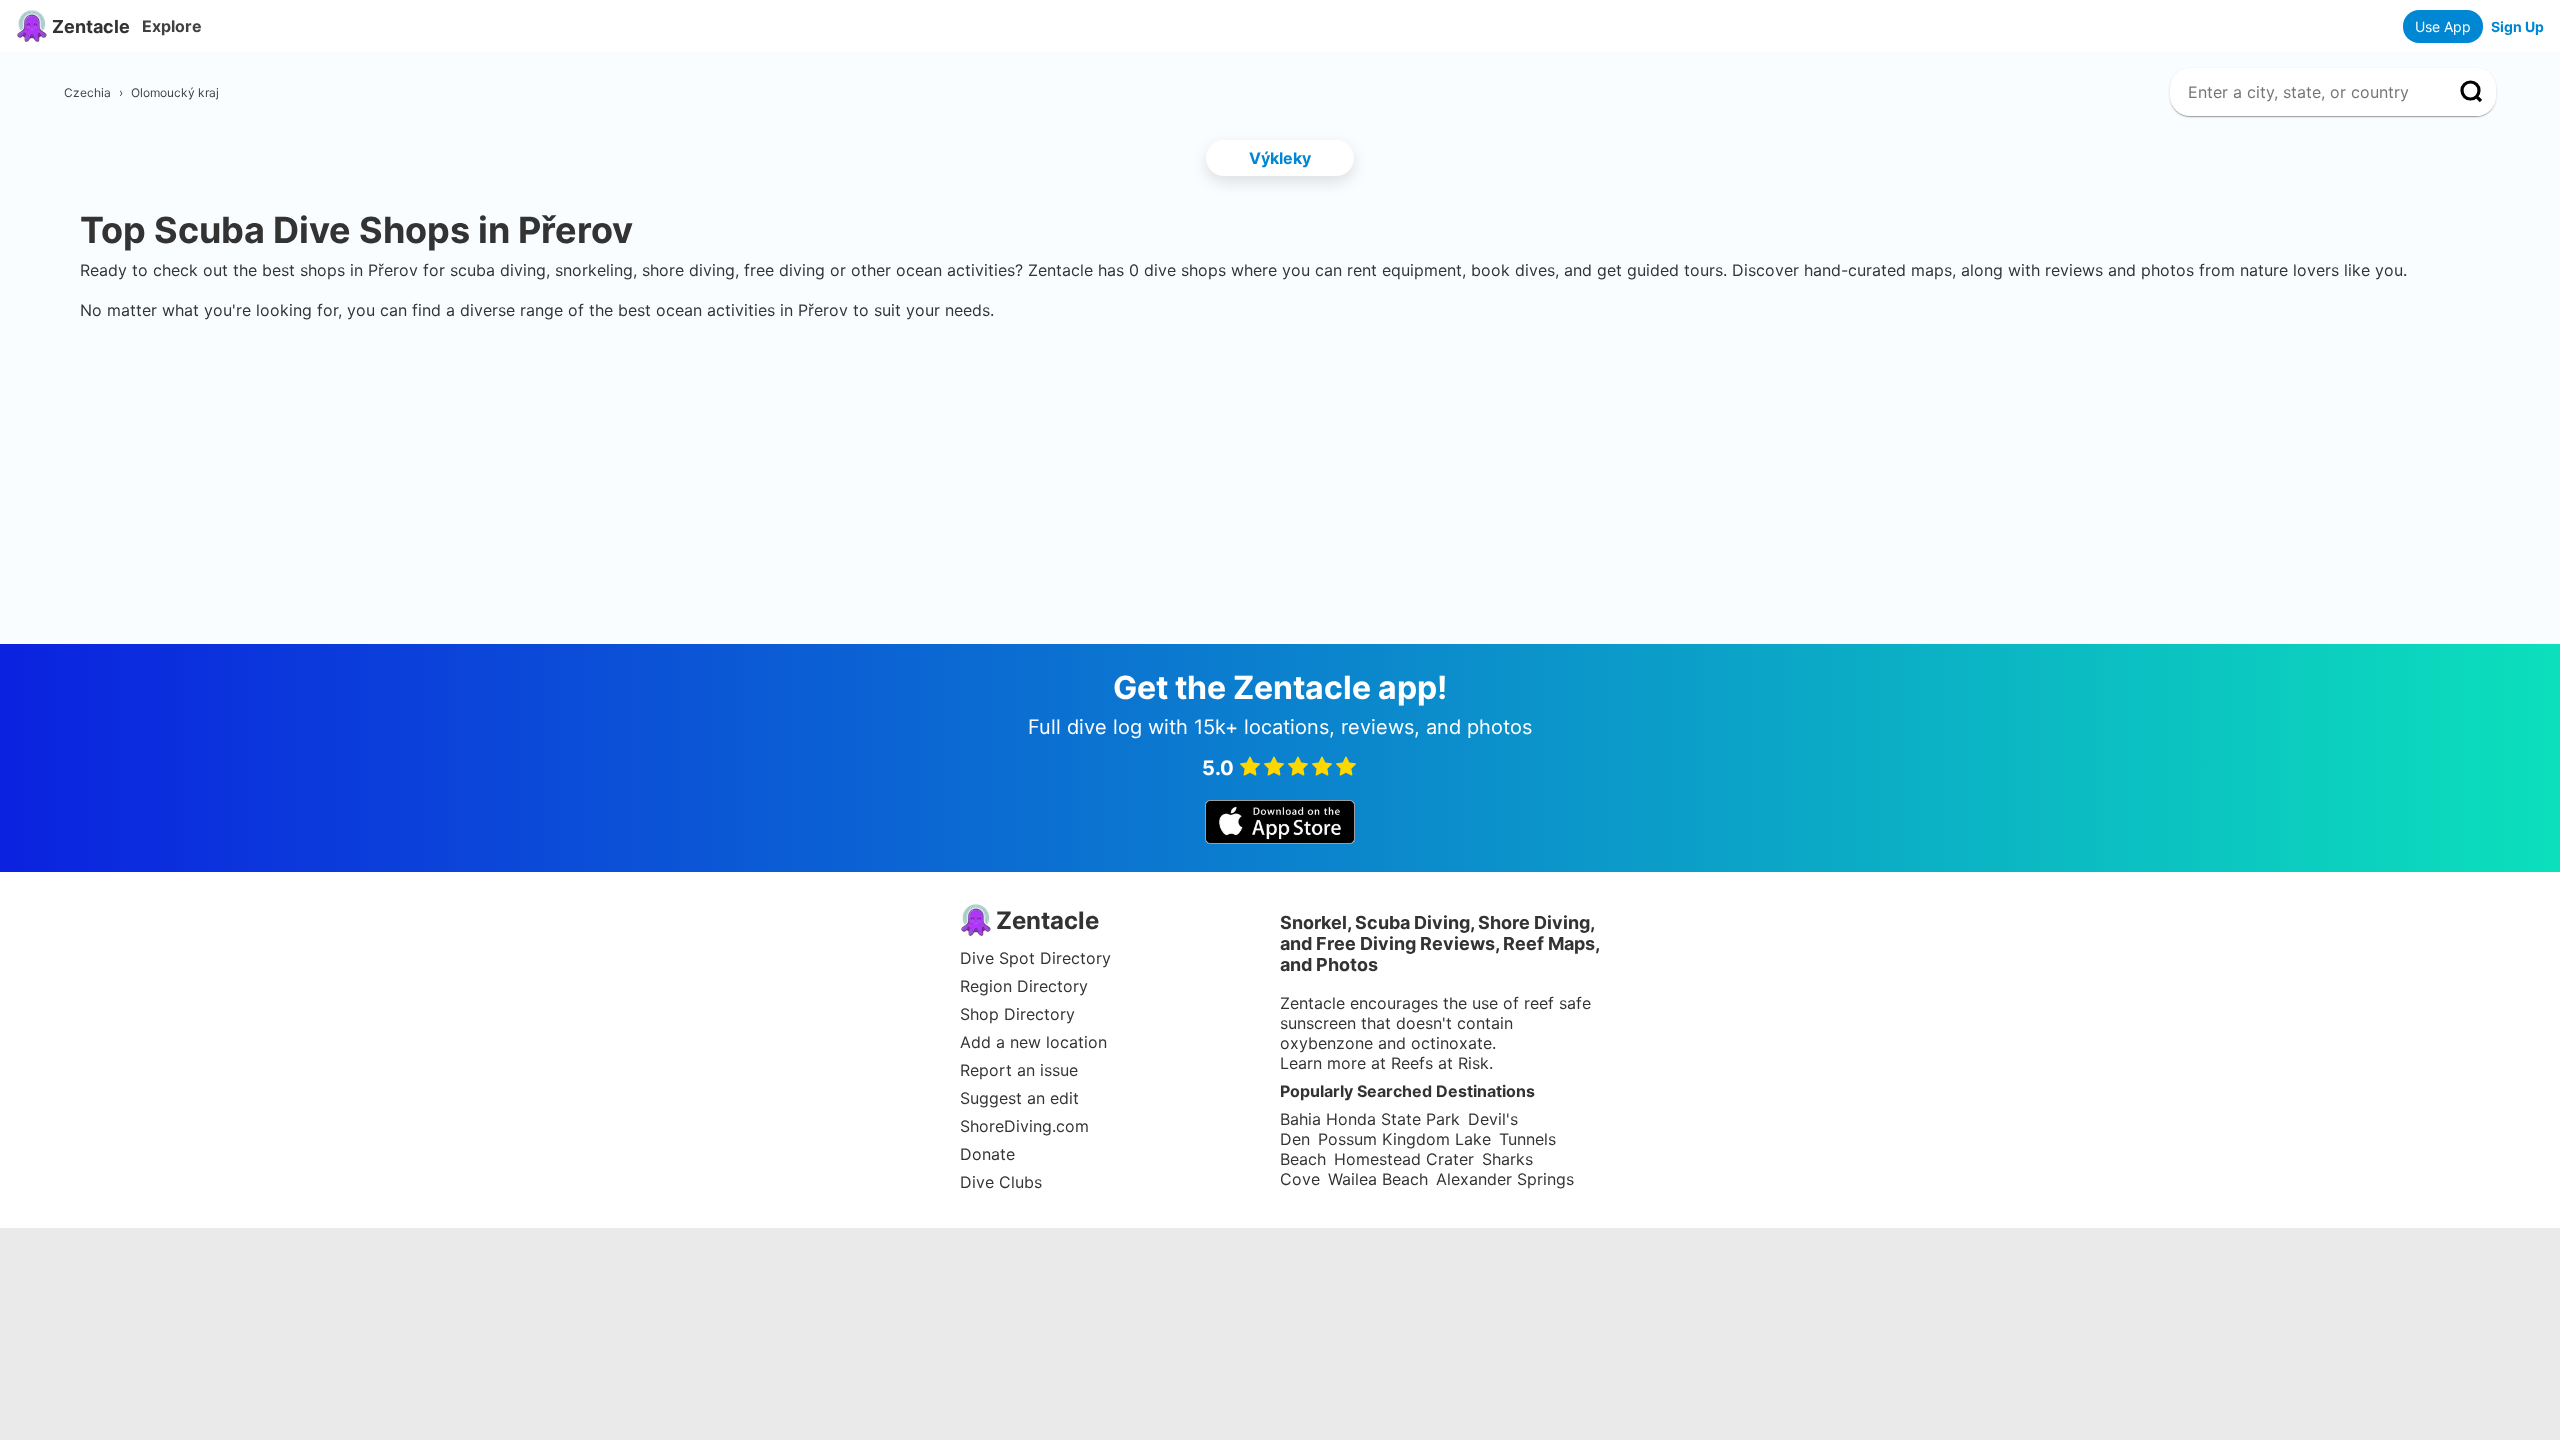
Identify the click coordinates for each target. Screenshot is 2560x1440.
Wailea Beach (1378, 1179)
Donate (987, 1154)
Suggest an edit (1019, 1098)
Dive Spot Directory (1035, 958)
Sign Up (2517, 26)
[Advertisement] (1280, 381)
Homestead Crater (1404, 1159)
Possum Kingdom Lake (1404, 1139)
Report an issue (1019, 1070)
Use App (2443, 26)
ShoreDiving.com (1024, 1126)
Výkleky (1280, 158)
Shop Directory (1017, 1014)
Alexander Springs (1505, 1179)
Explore (172, 26)
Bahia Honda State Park (1370, 1119)
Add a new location (1033, 1042)
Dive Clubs (1001, 1182)
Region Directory (1024, 986)
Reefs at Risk (1440, 1063)
